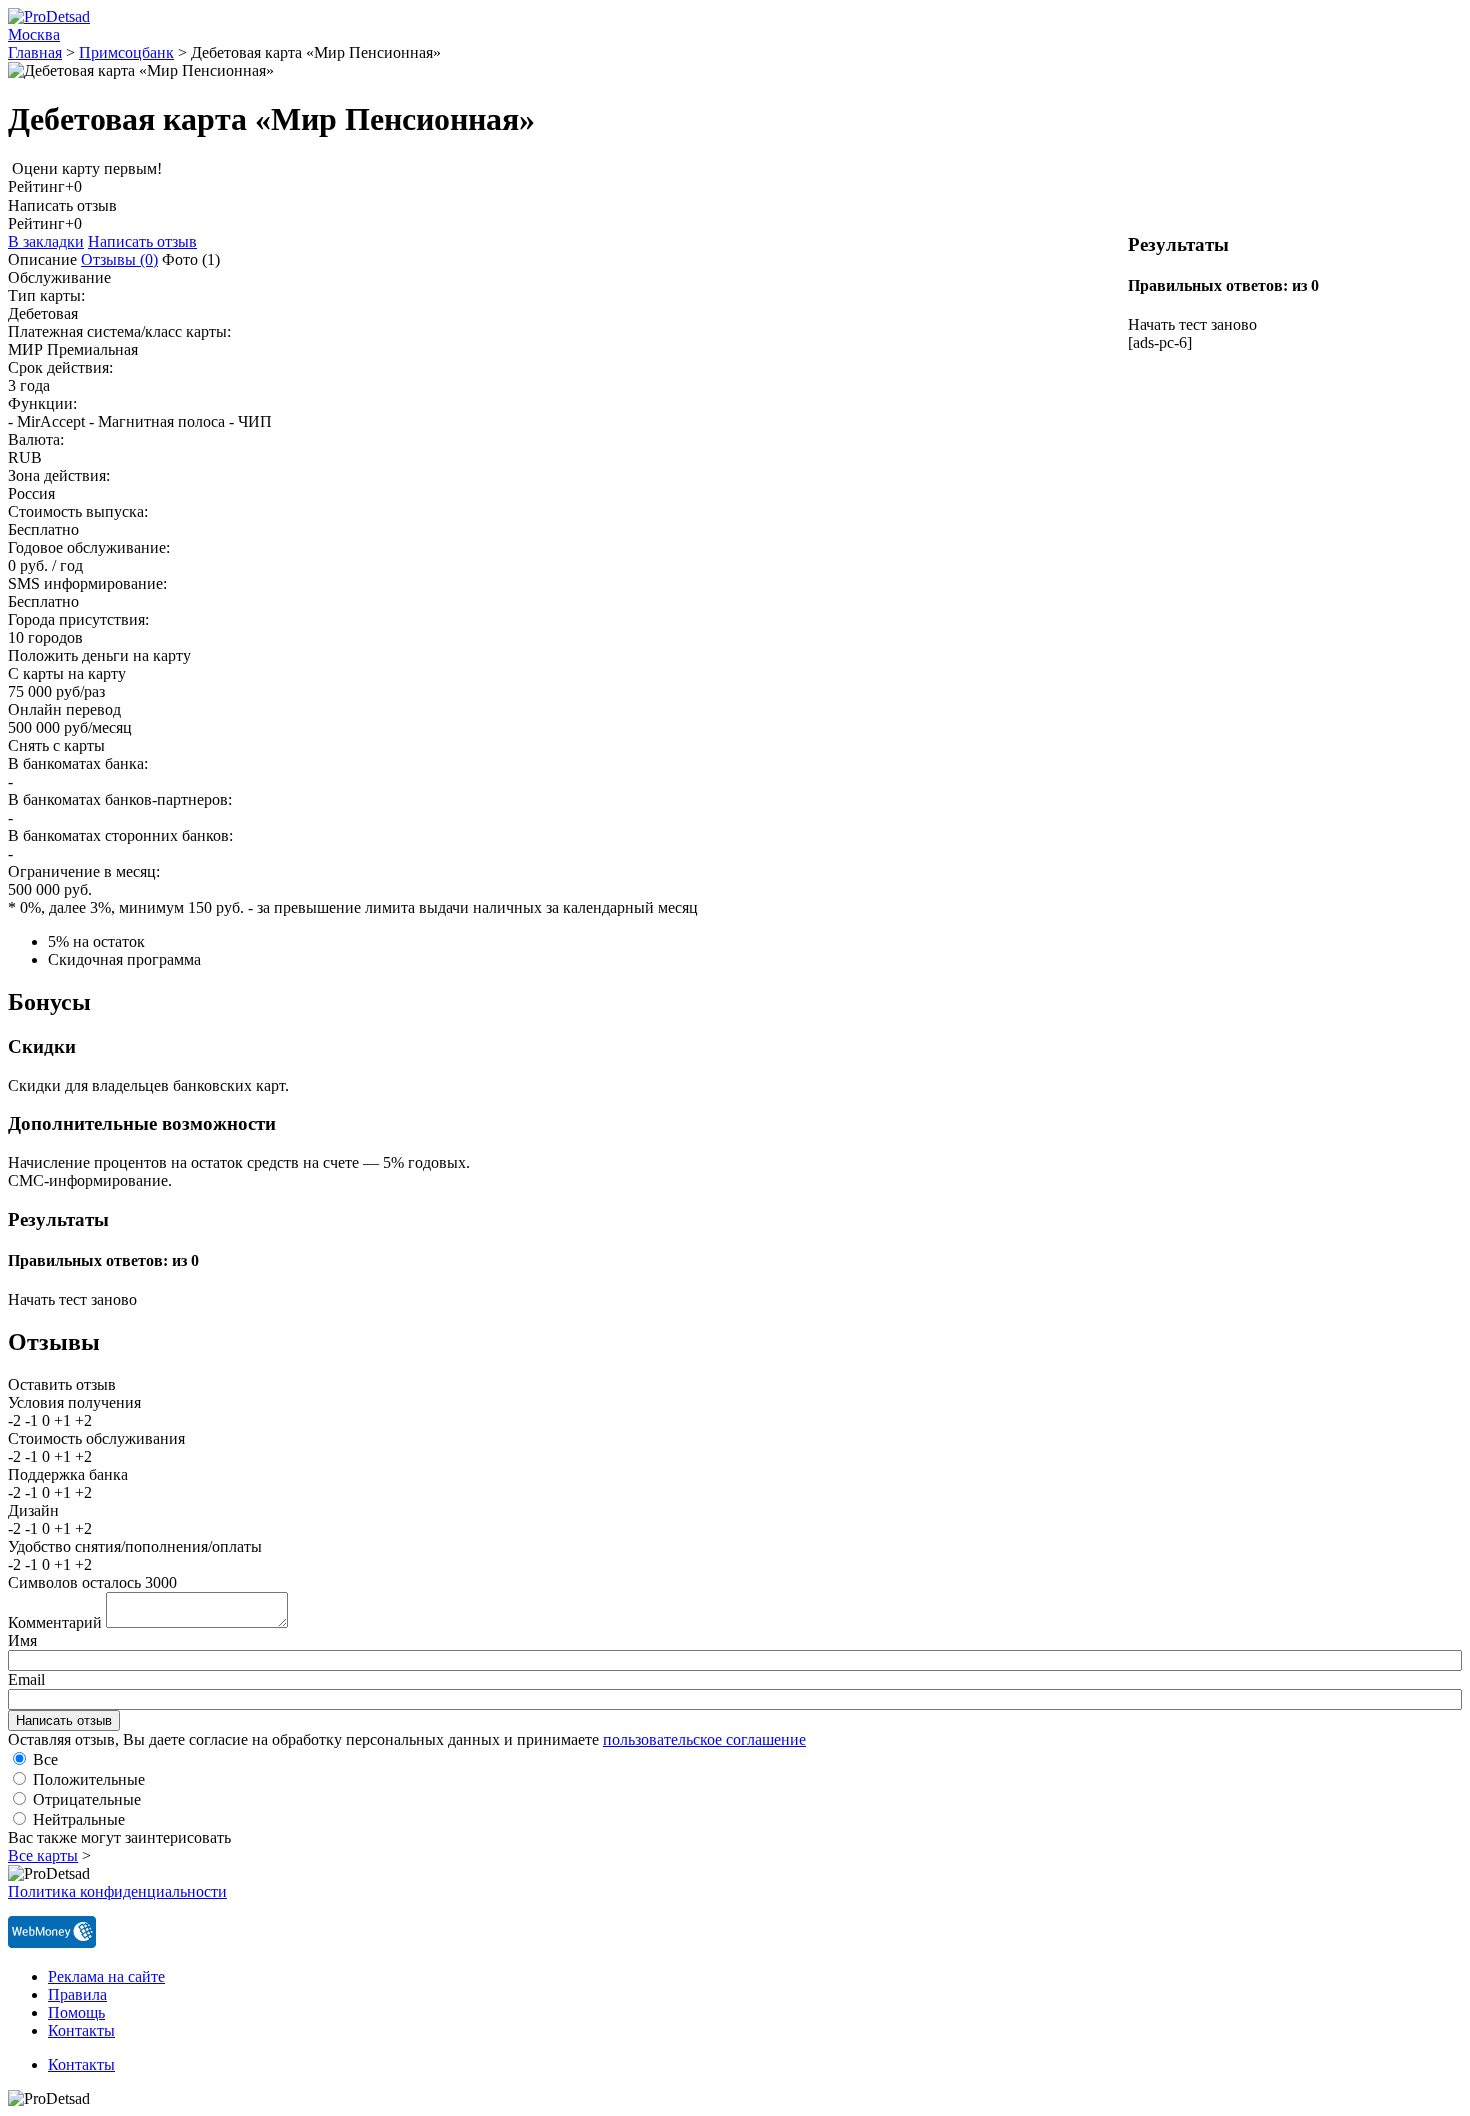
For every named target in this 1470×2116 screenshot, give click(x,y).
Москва (34, 34)
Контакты (81, 2030)
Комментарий (55, 1622)
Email (26, 1679)
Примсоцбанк (126, 52)
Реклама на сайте (106, 1976)
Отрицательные (87, 1799)
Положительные (89, 1779)
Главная (35, 52)
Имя (22, 1640)
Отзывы (119, 259)
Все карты (43, 1855)
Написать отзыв (142, 241)
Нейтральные (79, 1819)
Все (45, 1759)
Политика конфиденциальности (117, 1891)
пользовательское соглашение (704, 1739)
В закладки (46, 241)
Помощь (76, 2012)
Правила (77, 1994)
